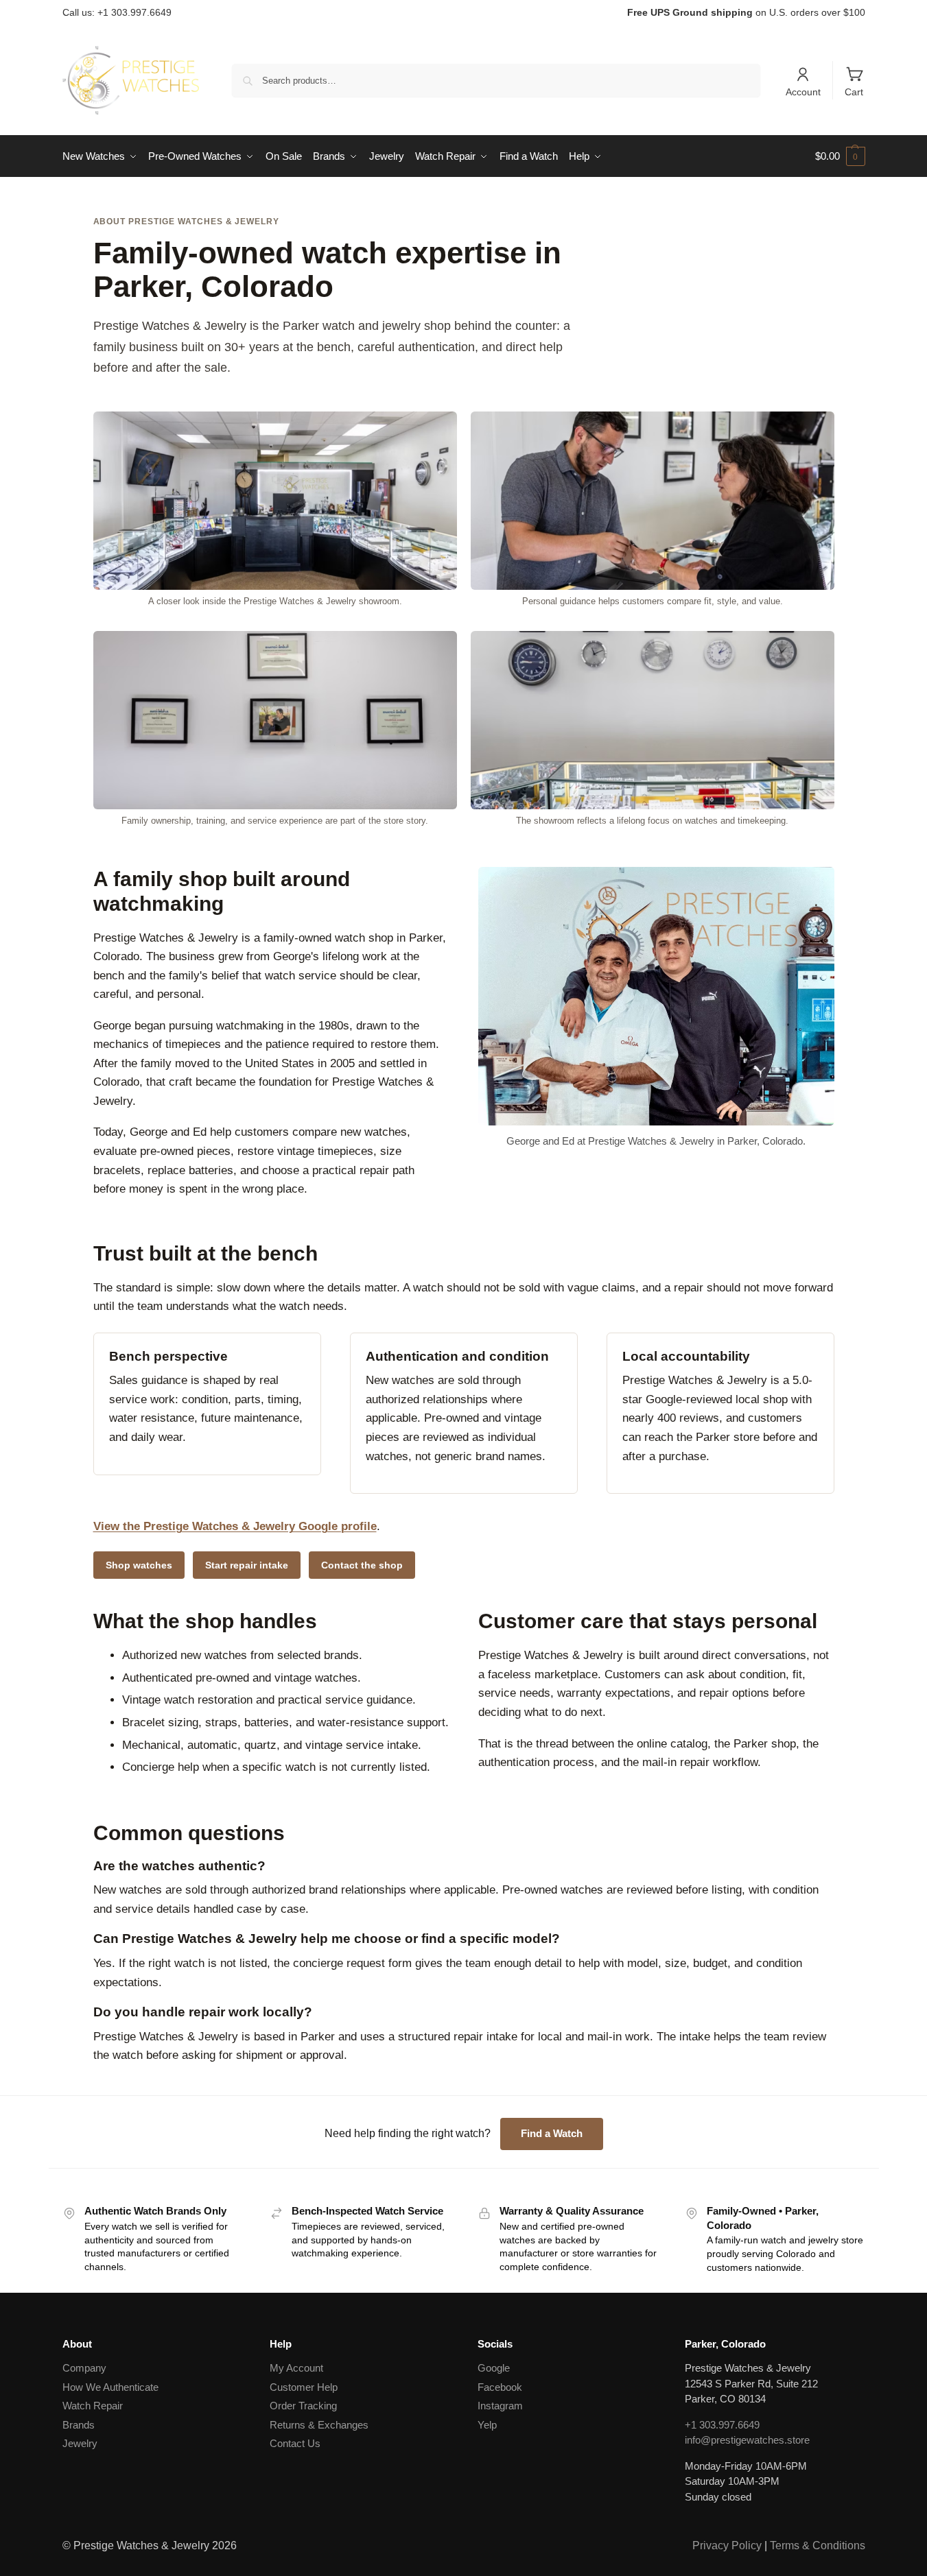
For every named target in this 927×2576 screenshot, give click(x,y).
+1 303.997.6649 (722, 2425)
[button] (840, 156)
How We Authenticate (110, 2387)
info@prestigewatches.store (747, 2440)
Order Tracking (303, 2406)
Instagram (500, 2406)
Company (84, 2368)
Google (494, 2368)
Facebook (500, 2387)
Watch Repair (93, 2406)
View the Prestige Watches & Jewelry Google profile (235, 1526)
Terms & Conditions (818, 2545)
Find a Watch (552, 2133)
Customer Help (304, 2387)
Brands (79, 2425)
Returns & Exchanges (319, 2425)
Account (803, 92)
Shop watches (139, 1565)
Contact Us (295, 2443)
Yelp (487, 2425)
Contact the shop (362, 1565)
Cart (854, 92)
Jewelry (80, 2443)
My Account (296, 2368)
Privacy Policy (727, 2545)
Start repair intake (247, 1565)
